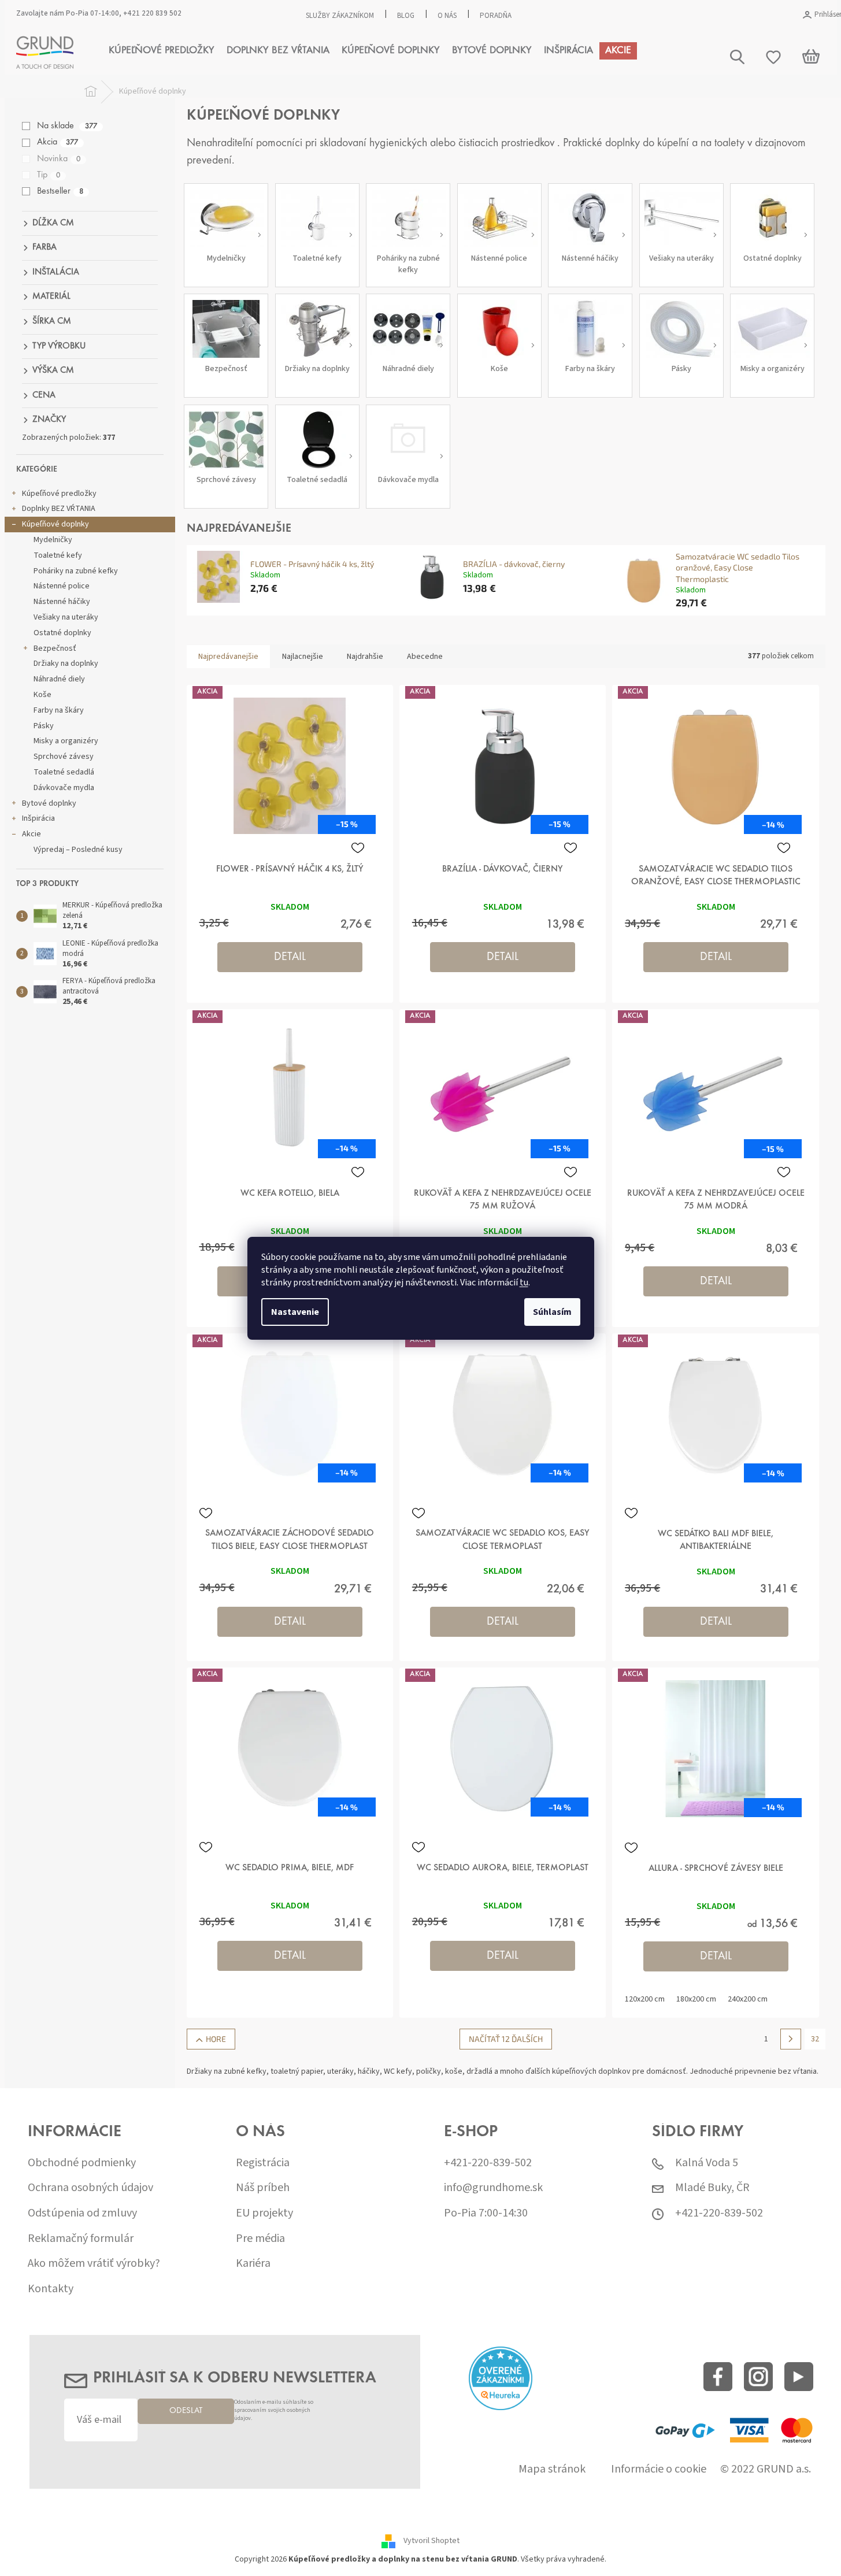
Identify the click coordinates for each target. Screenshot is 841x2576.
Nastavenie (295, 1312)
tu (524, 1283)
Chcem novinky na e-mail (420, 1360)
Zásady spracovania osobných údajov (450, 1385)
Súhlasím (552, 1312)
